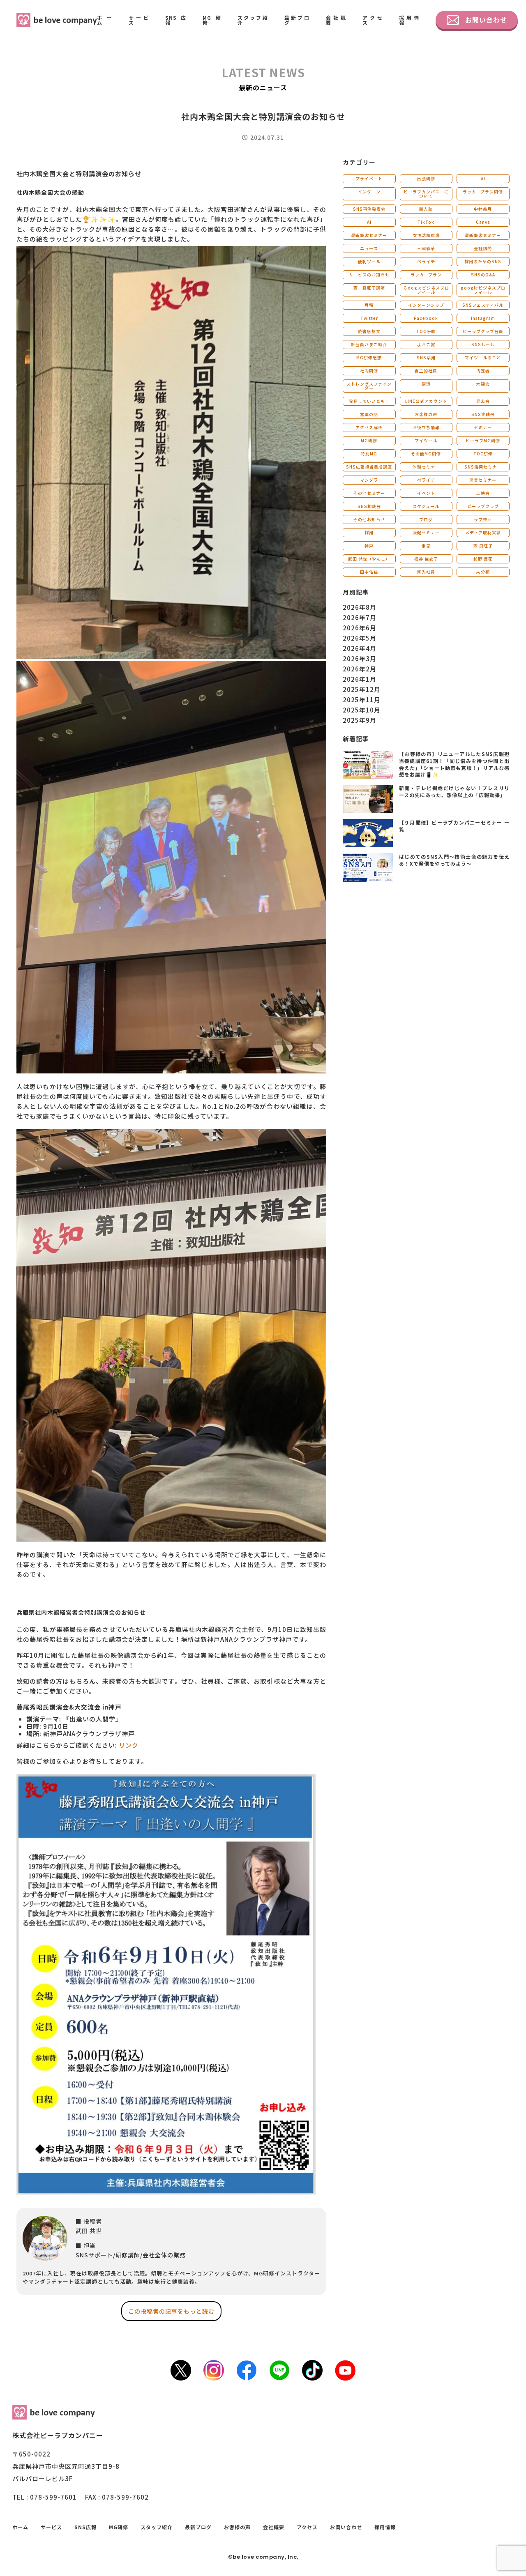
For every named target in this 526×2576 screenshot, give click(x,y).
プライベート (369, 178)
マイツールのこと (483, 357)
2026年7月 (360, 617)
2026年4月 (360, 648)
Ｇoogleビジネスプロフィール (426, 290)
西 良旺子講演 (369, 288)
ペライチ (426, 261)
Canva (483, 222)
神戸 (369, 546)
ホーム (105, 20)
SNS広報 (176, 20)
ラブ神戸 (483, 519)
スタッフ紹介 (253, 20)
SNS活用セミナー (483, 467)
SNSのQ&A (483, 275)
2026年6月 (360, 628)
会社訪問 (483, 248)
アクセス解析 (369, 427)
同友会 (483, 401)
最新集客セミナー (369, 235)
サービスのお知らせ (369, 275)
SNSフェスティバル (483, 305)
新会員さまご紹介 (369, 344)
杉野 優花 (483, 559)
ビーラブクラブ (483, 506)
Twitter (369, 318)
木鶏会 (483, 384)
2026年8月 (360, 607)
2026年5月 (360, 638)
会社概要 (336, 20)
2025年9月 (360, 720)
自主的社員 (426, 371)
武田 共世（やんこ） (369, 559)
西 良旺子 (483, 546)
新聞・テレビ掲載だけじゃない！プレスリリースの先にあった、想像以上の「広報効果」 (454, 791)
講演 (426, 384)
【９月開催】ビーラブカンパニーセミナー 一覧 (454, 826)
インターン (369, 192)
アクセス (372, 20)
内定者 (483, 371)
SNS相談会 (369, 506)
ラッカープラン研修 (483, 192)
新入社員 (426, 572)
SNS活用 (426, 357)
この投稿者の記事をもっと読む (171, 2311)
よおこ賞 (426, 344)
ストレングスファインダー (369, 386)
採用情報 (409, 20)
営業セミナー (483, 480)
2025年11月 (362, 700)
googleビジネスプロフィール (483, 290)
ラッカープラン (426, 275)
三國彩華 (426, 248)
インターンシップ (426, 305)
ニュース (369, 248)
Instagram (483, 318)
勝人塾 (426, 209)
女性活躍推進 (426, 235)
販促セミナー (426, 532)
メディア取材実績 (483, 532)
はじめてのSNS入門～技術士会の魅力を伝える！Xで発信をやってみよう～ (454, 860)
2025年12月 (362, 689)
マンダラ (369, 480)
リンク (129, 1745)
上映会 (483, 493)
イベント (426, 493)
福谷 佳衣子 (426, 559)
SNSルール (483, 344)
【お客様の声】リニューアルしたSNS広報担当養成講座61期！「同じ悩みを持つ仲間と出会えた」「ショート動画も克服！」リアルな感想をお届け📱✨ (454, 764)
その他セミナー (369, 493)
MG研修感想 (369, 357)
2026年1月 (360, 679)
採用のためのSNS (483, 261)
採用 (369, 532)
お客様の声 (426, 414)
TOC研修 (426, 331)
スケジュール (426, 506)
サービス (139, 20)
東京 (426, 546)
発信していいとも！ (369, 401)
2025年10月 (362, 710)
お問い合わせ (486, 20)
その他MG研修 (426, 454)
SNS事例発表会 (369, 209)
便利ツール (369, 261)
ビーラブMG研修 (483, 440)
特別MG (369, 454)
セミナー (483, 427)
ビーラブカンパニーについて (426, 194)
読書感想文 (369, 331)
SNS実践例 (483, 414)
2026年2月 (360, 669)
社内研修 (369, 371)
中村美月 (483, 209)
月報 (369, 305)
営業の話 (369, 414)
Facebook (426, 318)
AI (483, 178)
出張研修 (426, 178)
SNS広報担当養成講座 (369, 467)
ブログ (426, 519)
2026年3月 (360, 658)
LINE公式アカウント (426, 401)
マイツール (426, 440)
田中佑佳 (369, 572)
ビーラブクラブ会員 (483, 331)
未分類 (483, 572)
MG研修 (212, 20)
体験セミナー (426, 467)
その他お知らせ (369, 519)
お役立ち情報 (426, 427)
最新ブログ (297, 20)
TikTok (426, 222)
